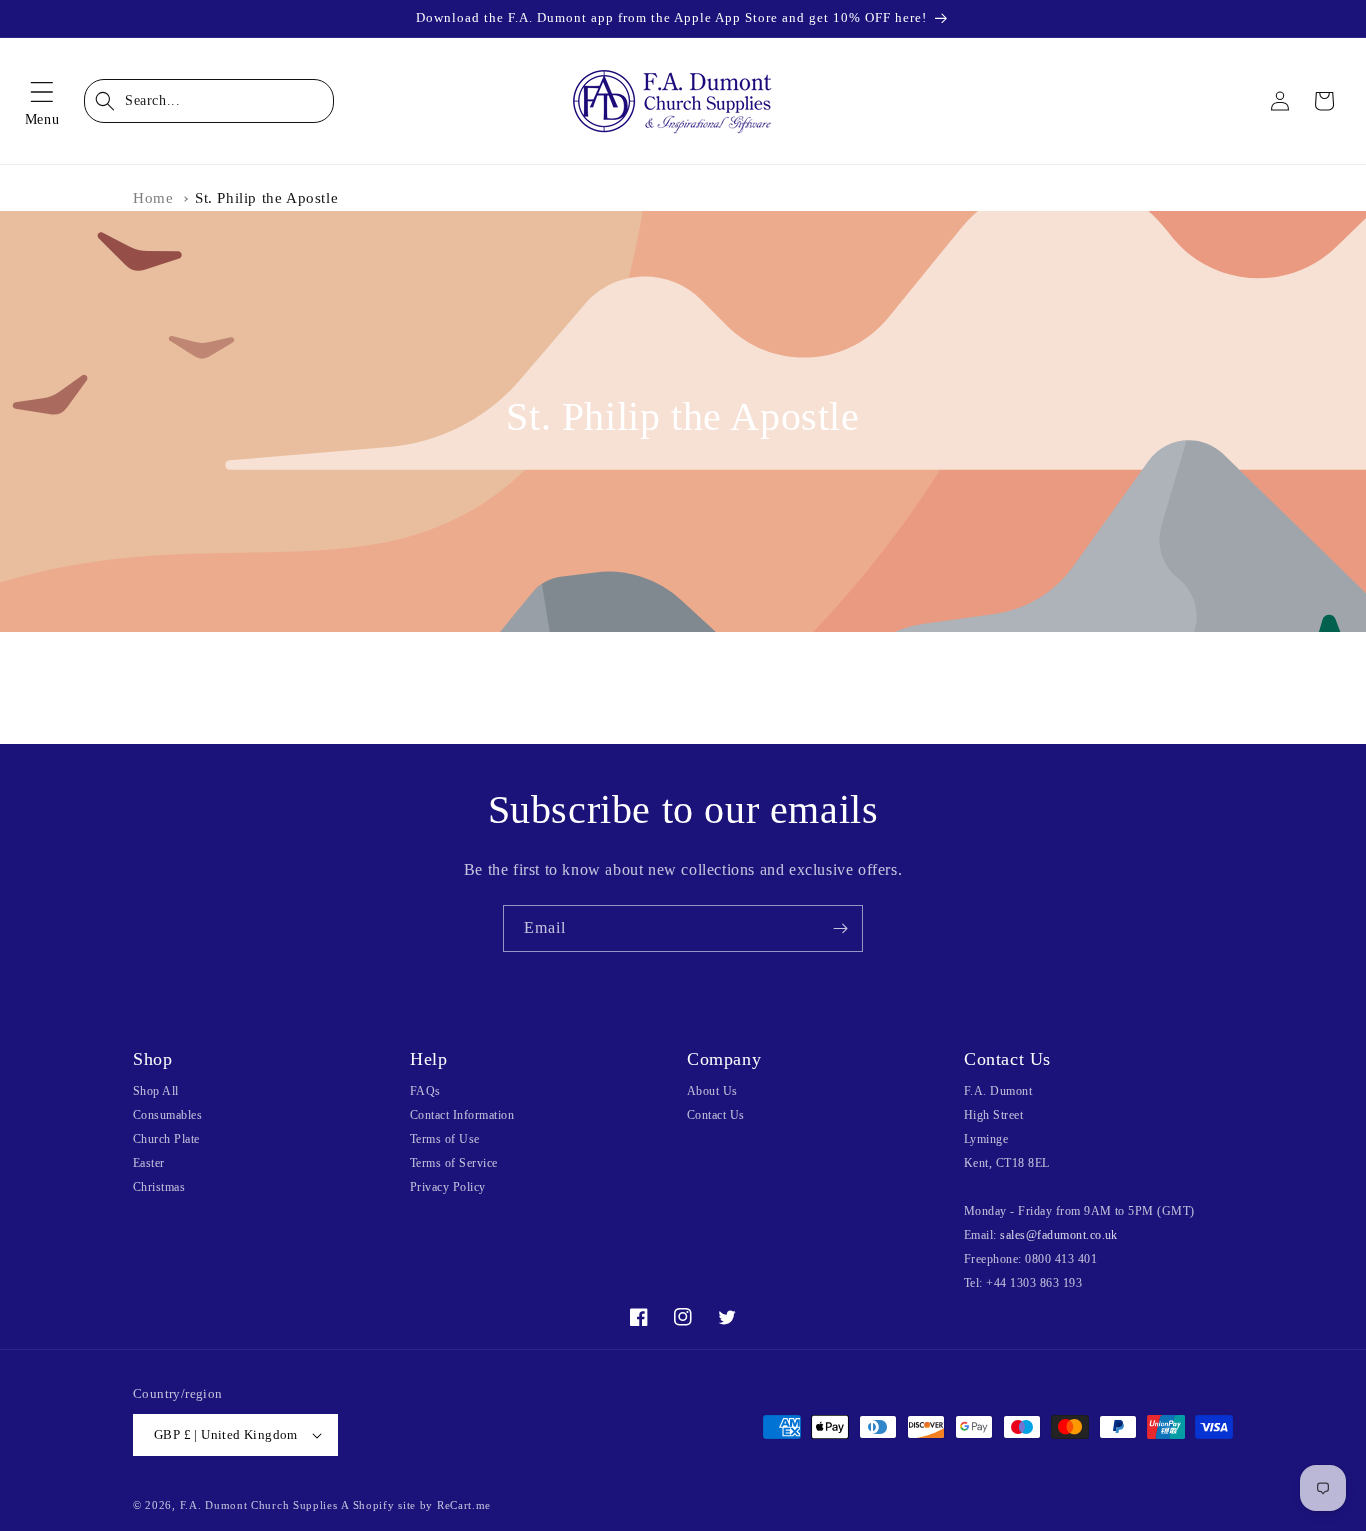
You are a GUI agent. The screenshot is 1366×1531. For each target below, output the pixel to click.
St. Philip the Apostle (266, 198)
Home (153, 198)
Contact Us (716, 1115)
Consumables (167, 1115)
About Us (712, 1091)
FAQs (425, 1091)
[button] (42, 101)
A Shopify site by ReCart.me (416, 1505)
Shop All (156, 1091)
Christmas (159, 1187)
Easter (149, 1163)
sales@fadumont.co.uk (1059, 1235)
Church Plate (166, 1139)
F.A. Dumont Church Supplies (259, 1505)
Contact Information (462, 1115)
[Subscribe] (840, 928)
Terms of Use (445, 1139)
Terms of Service (454, 1163)
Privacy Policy (448, 1187)
